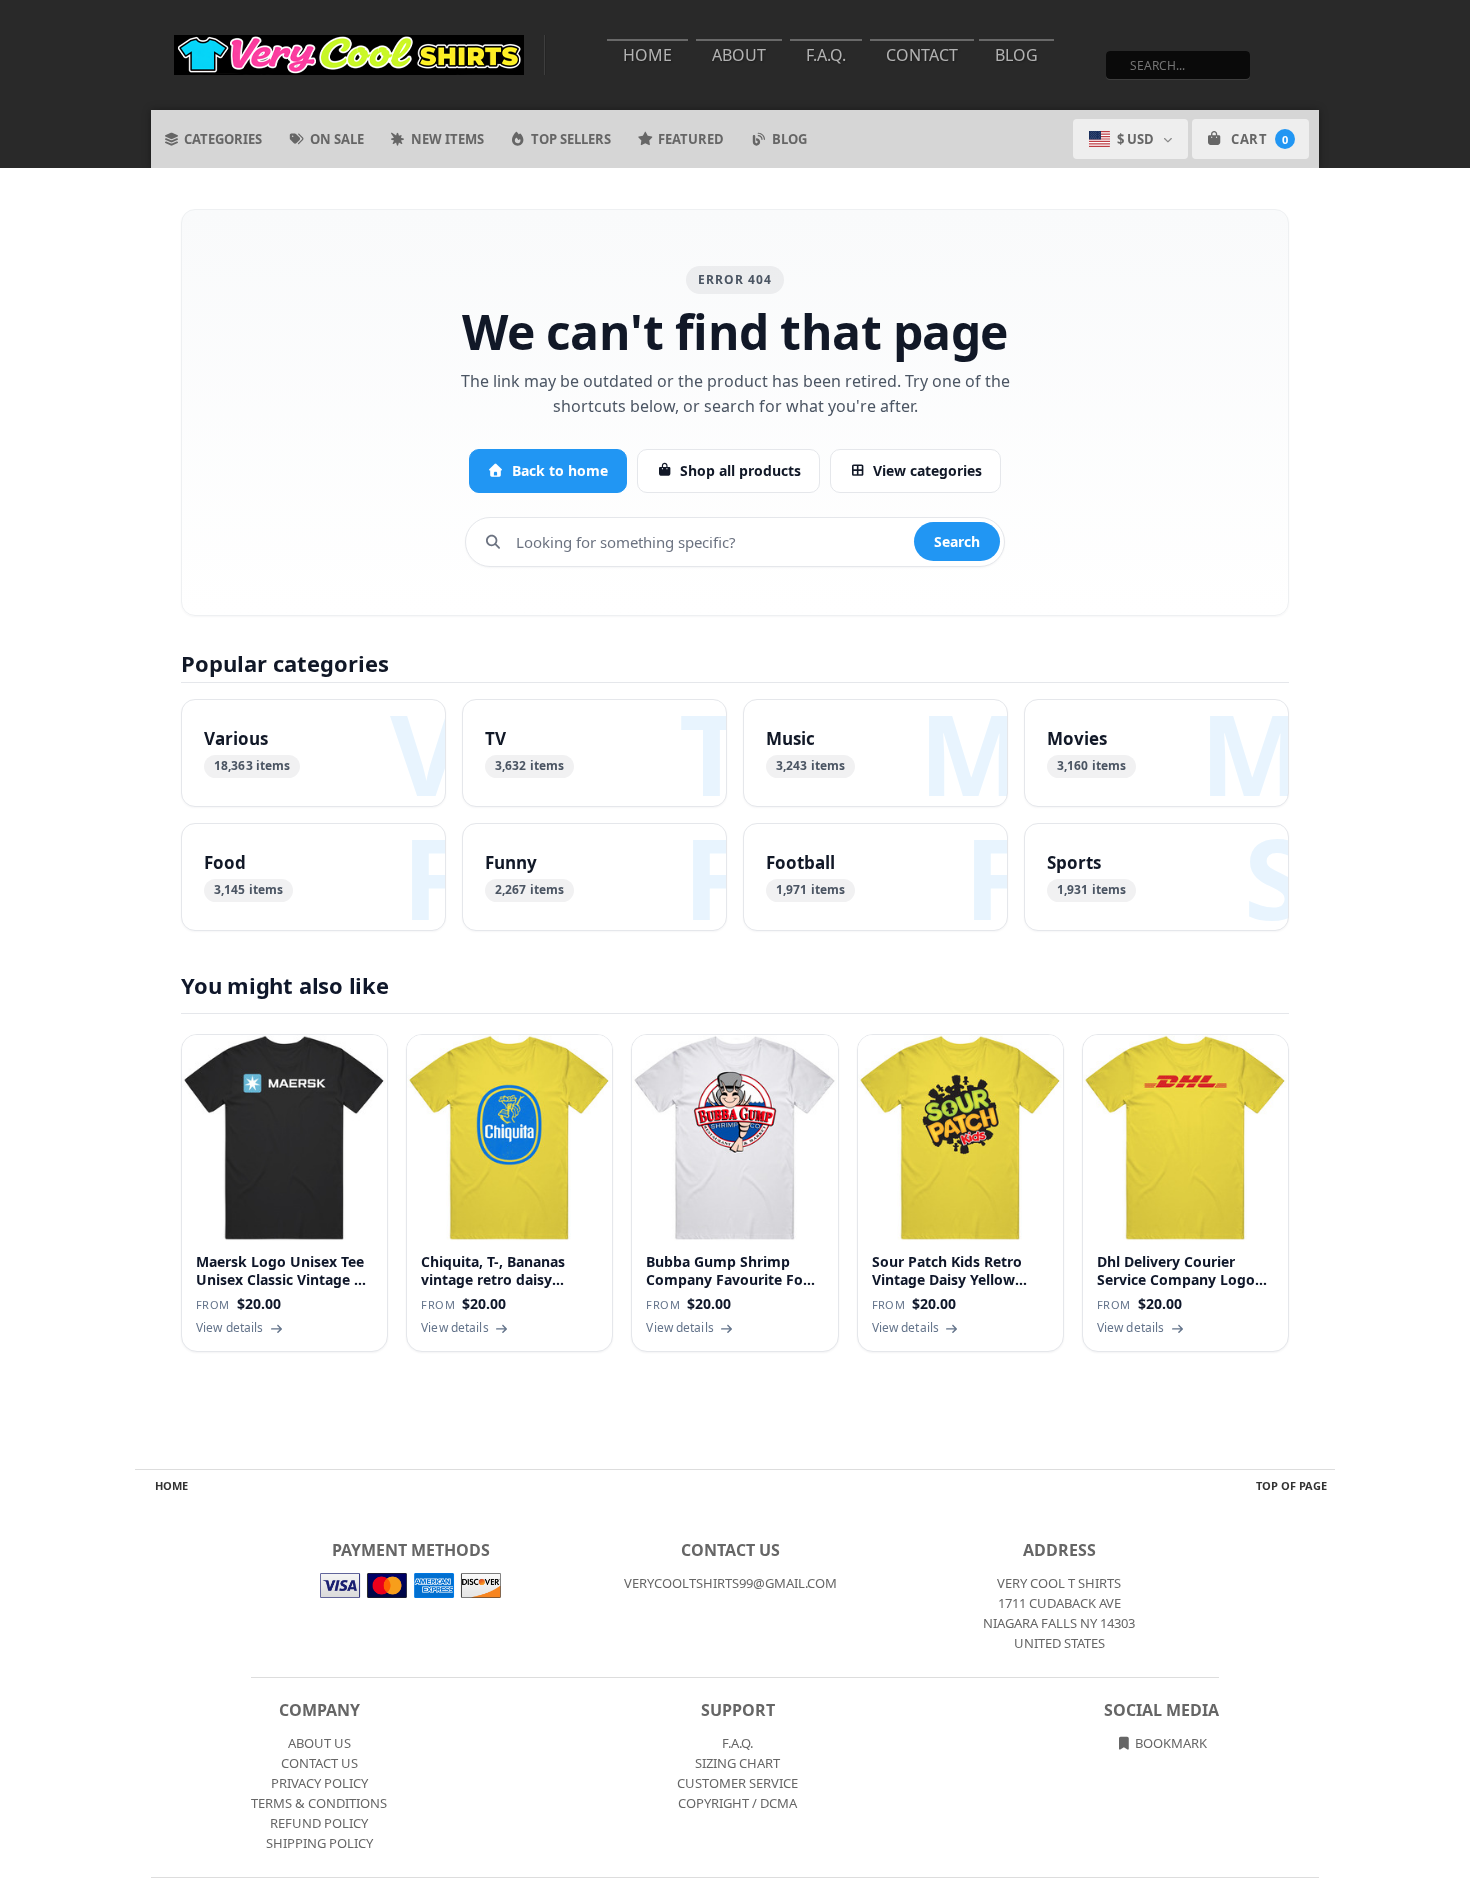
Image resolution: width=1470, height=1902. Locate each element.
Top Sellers (571, 139)
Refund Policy (319, 1823)
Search (957, 541)
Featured (691, 139)
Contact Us (319, 1763)
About (739, 55)
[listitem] (313, 753)
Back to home (560, 470)
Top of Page (1291, 1485)
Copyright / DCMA (737, 1803)
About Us (319, 1743)
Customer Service (737, 1783)
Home (647, 55)
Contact (922, 55)
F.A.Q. (826, 55)
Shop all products (740, 470)
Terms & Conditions (319, 1803)
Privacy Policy (319, 1783)
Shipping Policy (319, 1843)
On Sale (337, 139)
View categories (927, 470)
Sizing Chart (737, 1763)
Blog (1016, 55)
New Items (447, 139)
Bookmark (1169, 1743)
